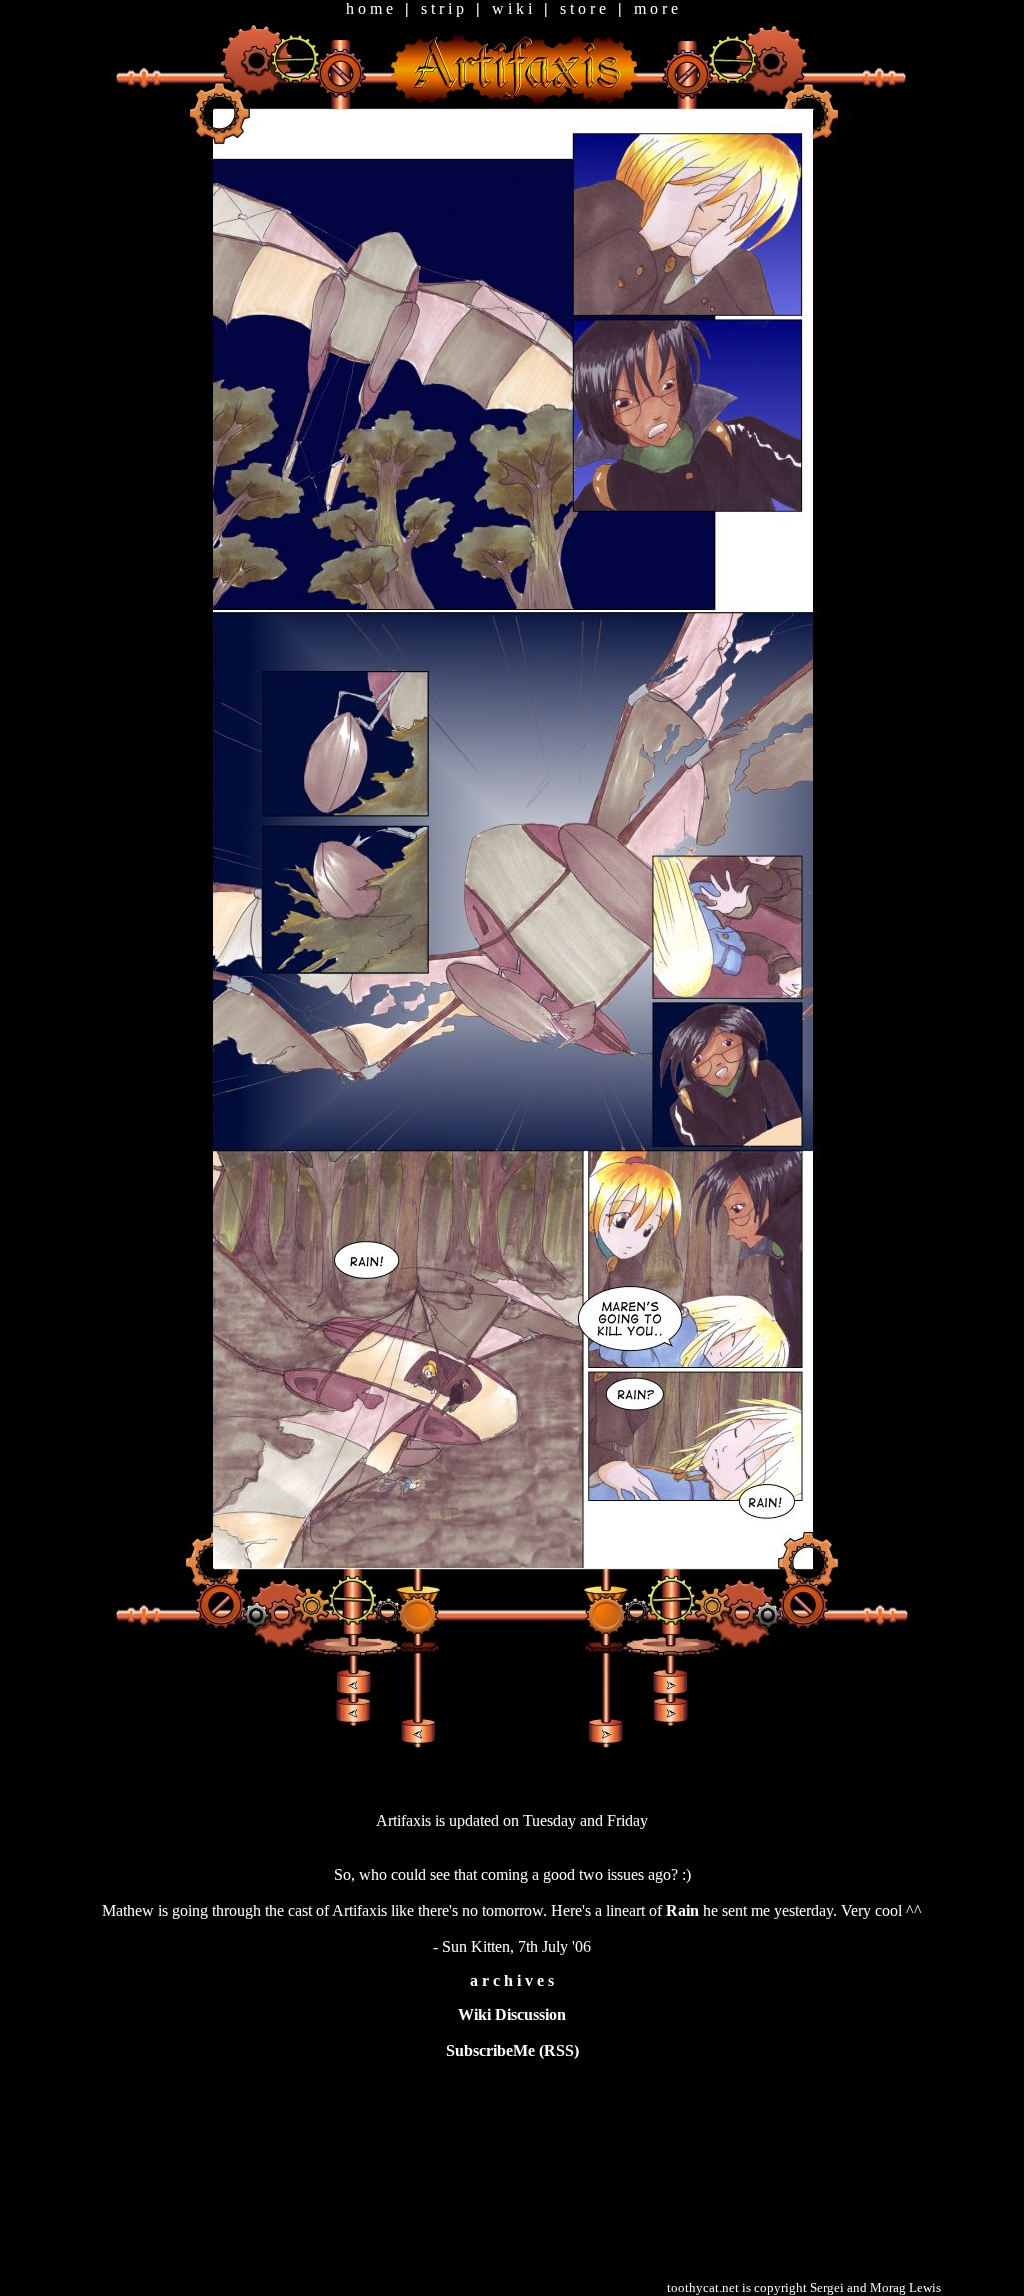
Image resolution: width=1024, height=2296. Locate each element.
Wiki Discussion (512, 2014)
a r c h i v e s (512, 1980)
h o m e (369, 8)
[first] (354, 1698)
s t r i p (442, 8)
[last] (669, 1698)
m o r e (656, 8)
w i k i (512, 8)
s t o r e (583, 8)
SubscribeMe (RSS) (512, 2050)
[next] (606, 1731)
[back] (417, 1731)
